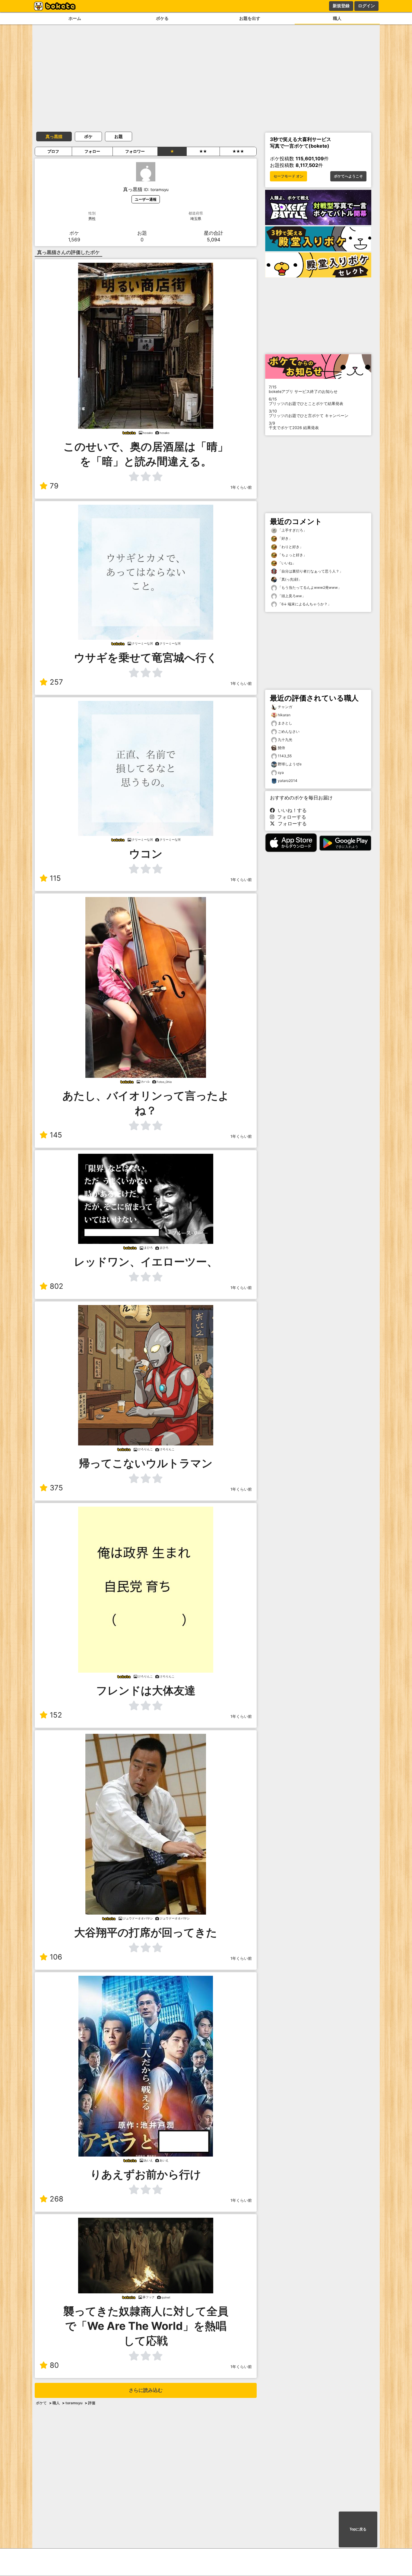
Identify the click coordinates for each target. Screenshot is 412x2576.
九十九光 (285, 740)
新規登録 (341, 6)
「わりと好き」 (290, 547)
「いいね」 (286, 563)
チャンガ (285, 707)
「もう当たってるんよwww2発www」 (309, 587)
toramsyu (74, 2403)
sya (281, 772)
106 (56, 1957)
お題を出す (250, 18)
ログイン (366, 6)
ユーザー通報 (146, 199)
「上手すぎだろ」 (292, 530)
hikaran (284, 715)
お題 (119, 136)
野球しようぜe (290, 764)
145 (56, 1135)
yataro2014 (288, 781)
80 (54, 2365)
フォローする (290, 817)
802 (57, 1286)
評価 (92, 2403)
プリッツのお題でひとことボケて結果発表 (306, 401)
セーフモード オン (288, 176)
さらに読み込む (146, 2390)
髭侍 (281, 748)
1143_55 (285, 756)
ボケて (41, 2403)
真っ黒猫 (54, 136)
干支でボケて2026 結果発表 (294, 425)
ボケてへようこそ (348, 176)
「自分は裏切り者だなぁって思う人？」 (310, 571)
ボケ (88, 136)
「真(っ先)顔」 (289, 579)
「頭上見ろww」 (291, 596)
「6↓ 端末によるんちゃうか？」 (304, 604)
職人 (337, 18)
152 (56, 1715)
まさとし (285, 723)
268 (57, 2199)
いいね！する (291, 810)
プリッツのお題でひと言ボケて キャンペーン (309, 413)
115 (55, 878)
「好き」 (285, 538)
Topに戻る (358, 2529)
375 (56, 1488)
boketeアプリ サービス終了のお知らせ (303, 389)
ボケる (162, 18)
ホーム (75, 18)
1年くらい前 (241, 487)
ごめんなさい (289, 731)
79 (54, 486)
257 (56, 682)
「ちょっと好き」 (292, 555)
